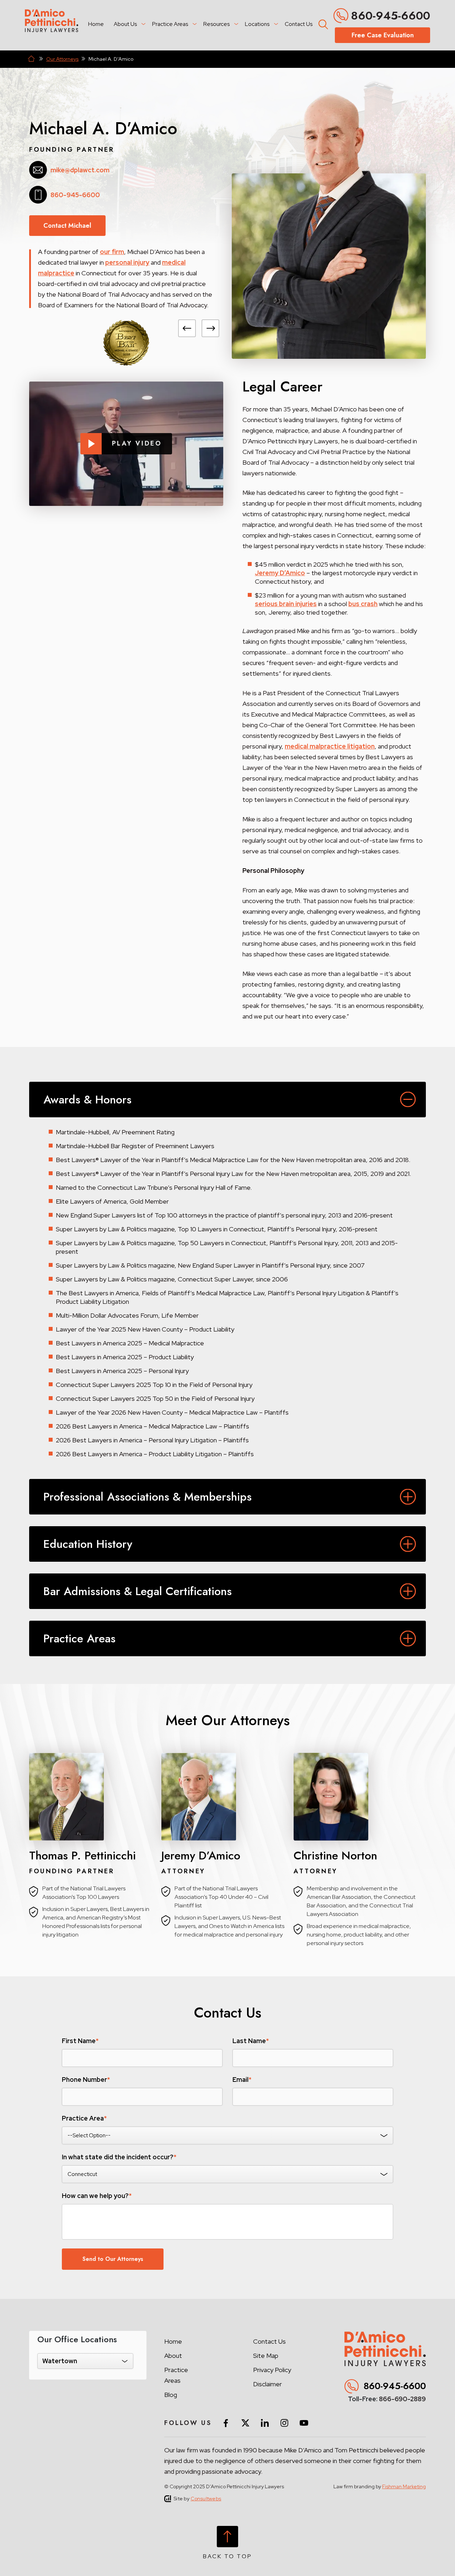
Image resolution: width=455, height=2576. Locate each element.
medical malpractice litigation (330, 746)
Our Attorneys (62, 59)
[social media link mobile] (226, 2423)
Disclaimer (267, 2384)
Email (242, 2080)
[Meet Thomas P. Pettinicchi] (95, 1797)
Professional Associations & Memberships (148, 1497)
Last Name (251, 2041)
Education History (88, 1544)
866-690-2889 (402, 2399)
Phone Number (86, 2080)
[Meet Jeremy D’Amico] (227, 1797)
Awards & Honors (87, 1100)
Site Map (266, 2356)
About (173, 2356)
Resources (216, 24)
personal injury (127, 262)
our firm (112, 252)
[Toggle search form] (322, 23)
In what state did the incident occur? (119, 2157)
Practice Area (84, 2118)
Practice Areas (170, 24)
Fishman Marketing (404, 2486)
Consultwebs (206, 2499)
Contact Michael (67, 226)
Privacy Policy (272, 2370)
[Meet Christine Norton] (360, 1797)
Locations (257, 24)
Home (96, 24)
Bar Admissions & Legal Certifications (138, 1591)
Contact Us (299, 24)
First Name (80, 2041)
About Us (125, 24)
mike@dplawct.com (80, 170)
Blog (171, 2395)
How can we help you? (97, 2196)
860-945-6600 (390, 16)
